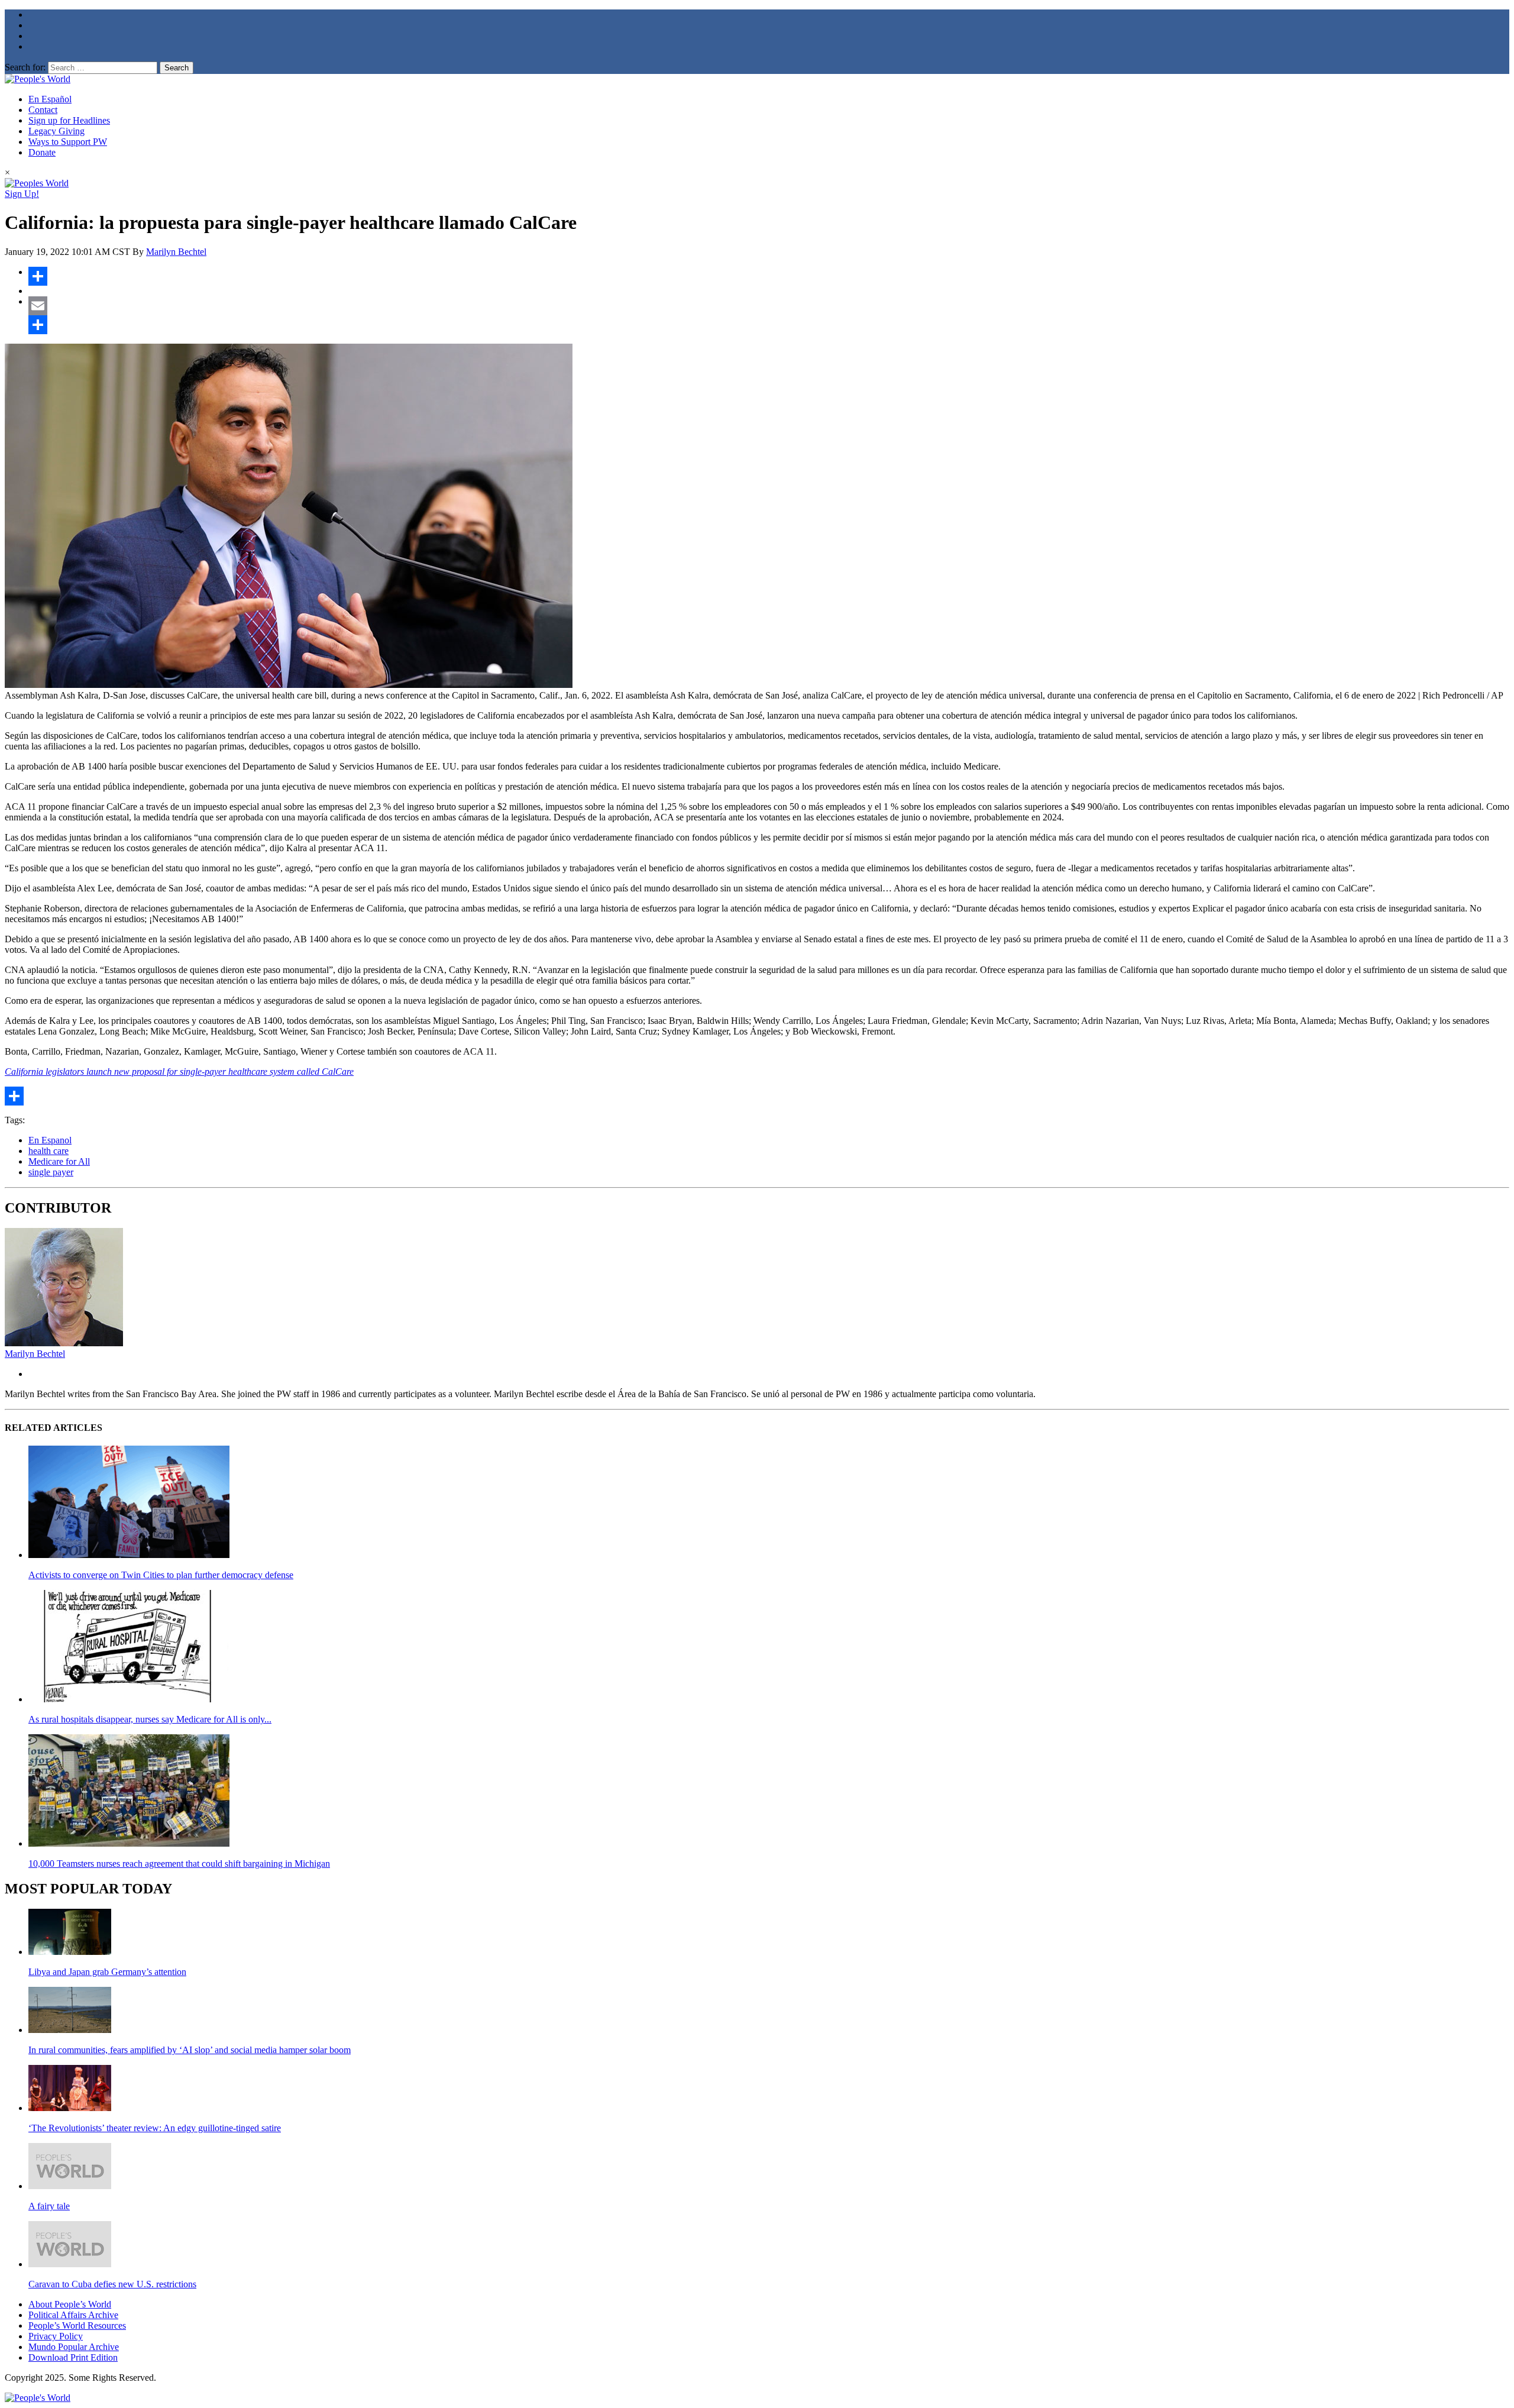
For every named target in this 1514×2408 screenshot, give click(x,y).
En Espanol (50, 1140)
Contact (43, 110)
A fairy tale (49, 2206)
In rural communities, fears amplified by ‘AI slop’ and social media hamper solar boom (190, 2050)
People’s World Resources (77, 2325)
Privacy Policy (56, 2336)
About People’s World (70, 2304)
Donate (42, 152)
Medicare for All (59, 1161)
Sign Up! (22, 194)
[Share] (769, 276)
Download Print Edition (73, 2357)
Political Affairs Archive (73, 2315)
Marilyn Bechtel (176, 252)
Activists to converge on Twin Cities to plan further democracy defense (161, 1575)
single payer (51, 1172)
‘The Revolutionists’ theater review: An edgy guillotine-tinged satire (155, 2128)
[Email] (769, 306)
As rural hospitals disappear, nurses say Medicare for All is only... (150, 1719)
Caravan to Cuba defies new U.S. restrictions (112, 2284)
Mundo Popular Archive (74, 2347)
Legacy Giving (56, 131)
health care (48, 1151)
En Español (50, 99)
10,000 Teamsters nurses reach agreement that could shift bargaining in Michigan (179, 1864)
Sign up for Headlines (69, 120)
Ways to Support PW (68, 142)
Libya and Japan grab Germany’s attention (107, 1972)
